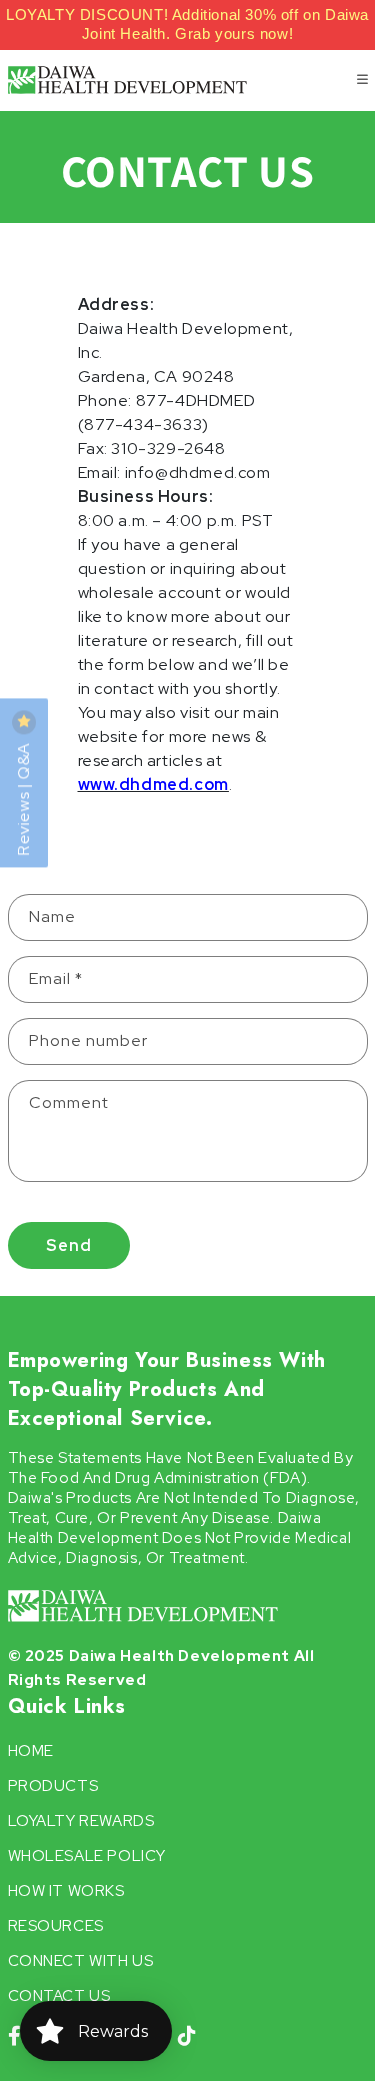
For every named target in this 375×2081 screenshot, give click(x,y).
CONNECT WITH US (81, 1961)
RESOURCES (56, 1926)
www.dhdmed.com (153, 784)
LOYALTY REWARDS (81, 1821)
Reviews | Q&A (23, 797)
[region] (187, 25)
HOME (31, 1751)
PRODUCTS (53, 1786)
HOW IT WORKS (66, 1891)
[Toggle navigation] (362, 80)
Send (69, 1245)
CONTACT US (59, 1996)
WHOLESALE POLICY (87, 1856)
